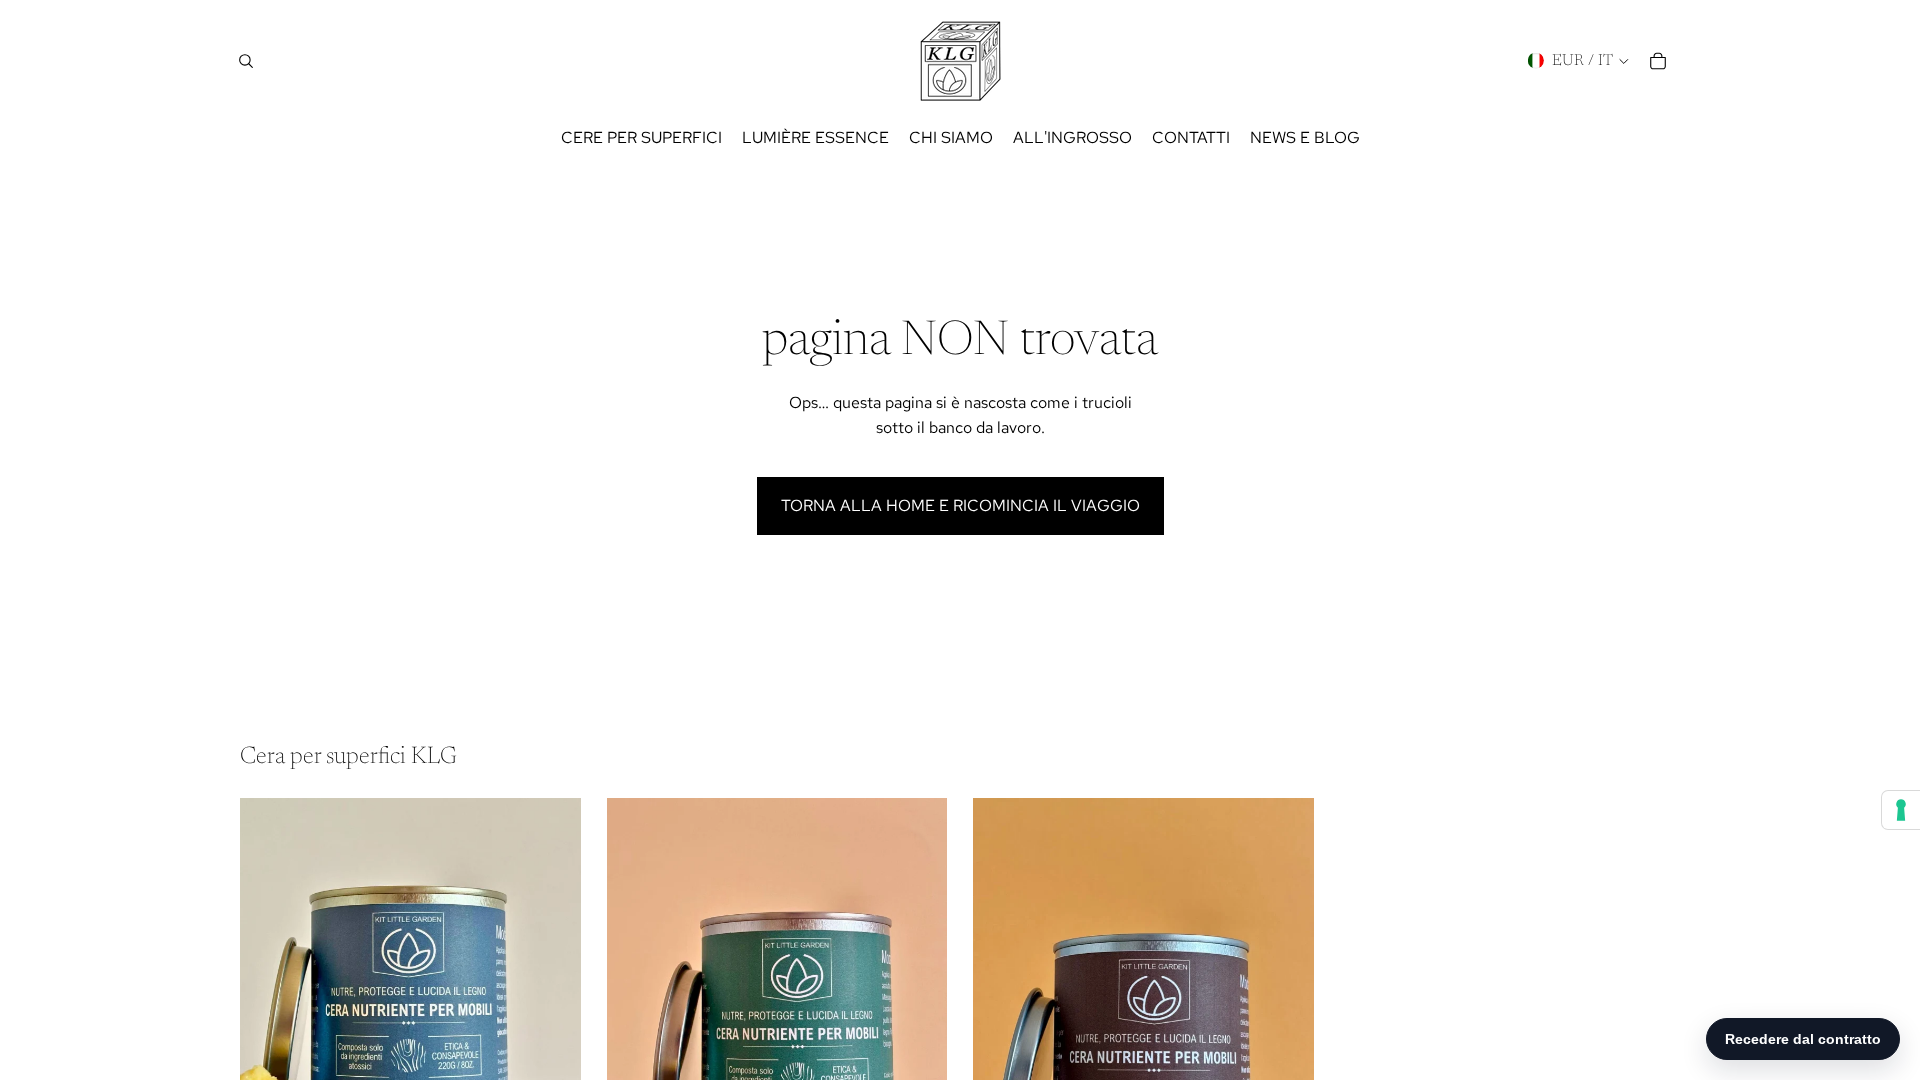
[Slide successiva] (551, 1011)
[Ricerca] (246, 61)
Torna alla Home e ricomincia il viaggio (960, 505)
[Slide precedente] (270, 1011)
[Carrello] (1658, 61)
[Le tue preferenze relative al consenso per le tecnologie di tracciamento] (1901, 810)
